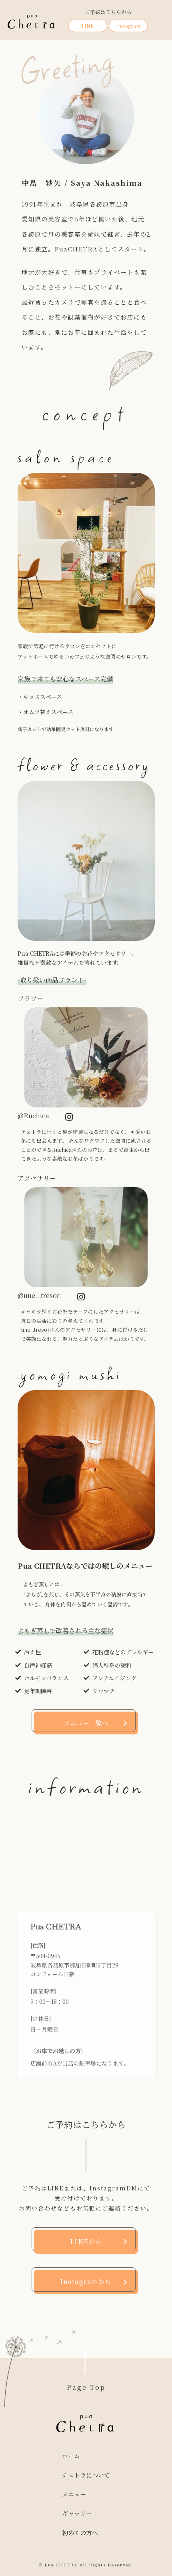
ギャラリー (77, 2513)
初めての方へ (80, 2533)
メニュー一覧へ (86, 1723)
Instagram (128, 26)
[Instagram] (161, 1288)
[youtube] (161, 1309)
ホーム (71, 2456)
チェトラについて (86, 2475)
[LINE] (161, 1267)
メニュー (74, 2494)
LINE (88, 26)
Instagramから (86, 2282)
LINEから (86, 2241)
